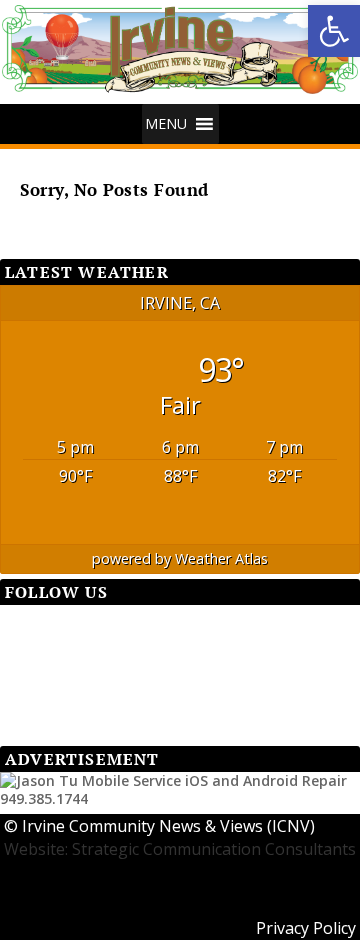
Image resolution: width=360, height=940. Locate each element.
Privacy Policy (306, 928)
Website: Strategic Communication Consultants (180, 849)
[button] (334, 31)
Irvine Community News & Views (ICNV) (168, 826)
